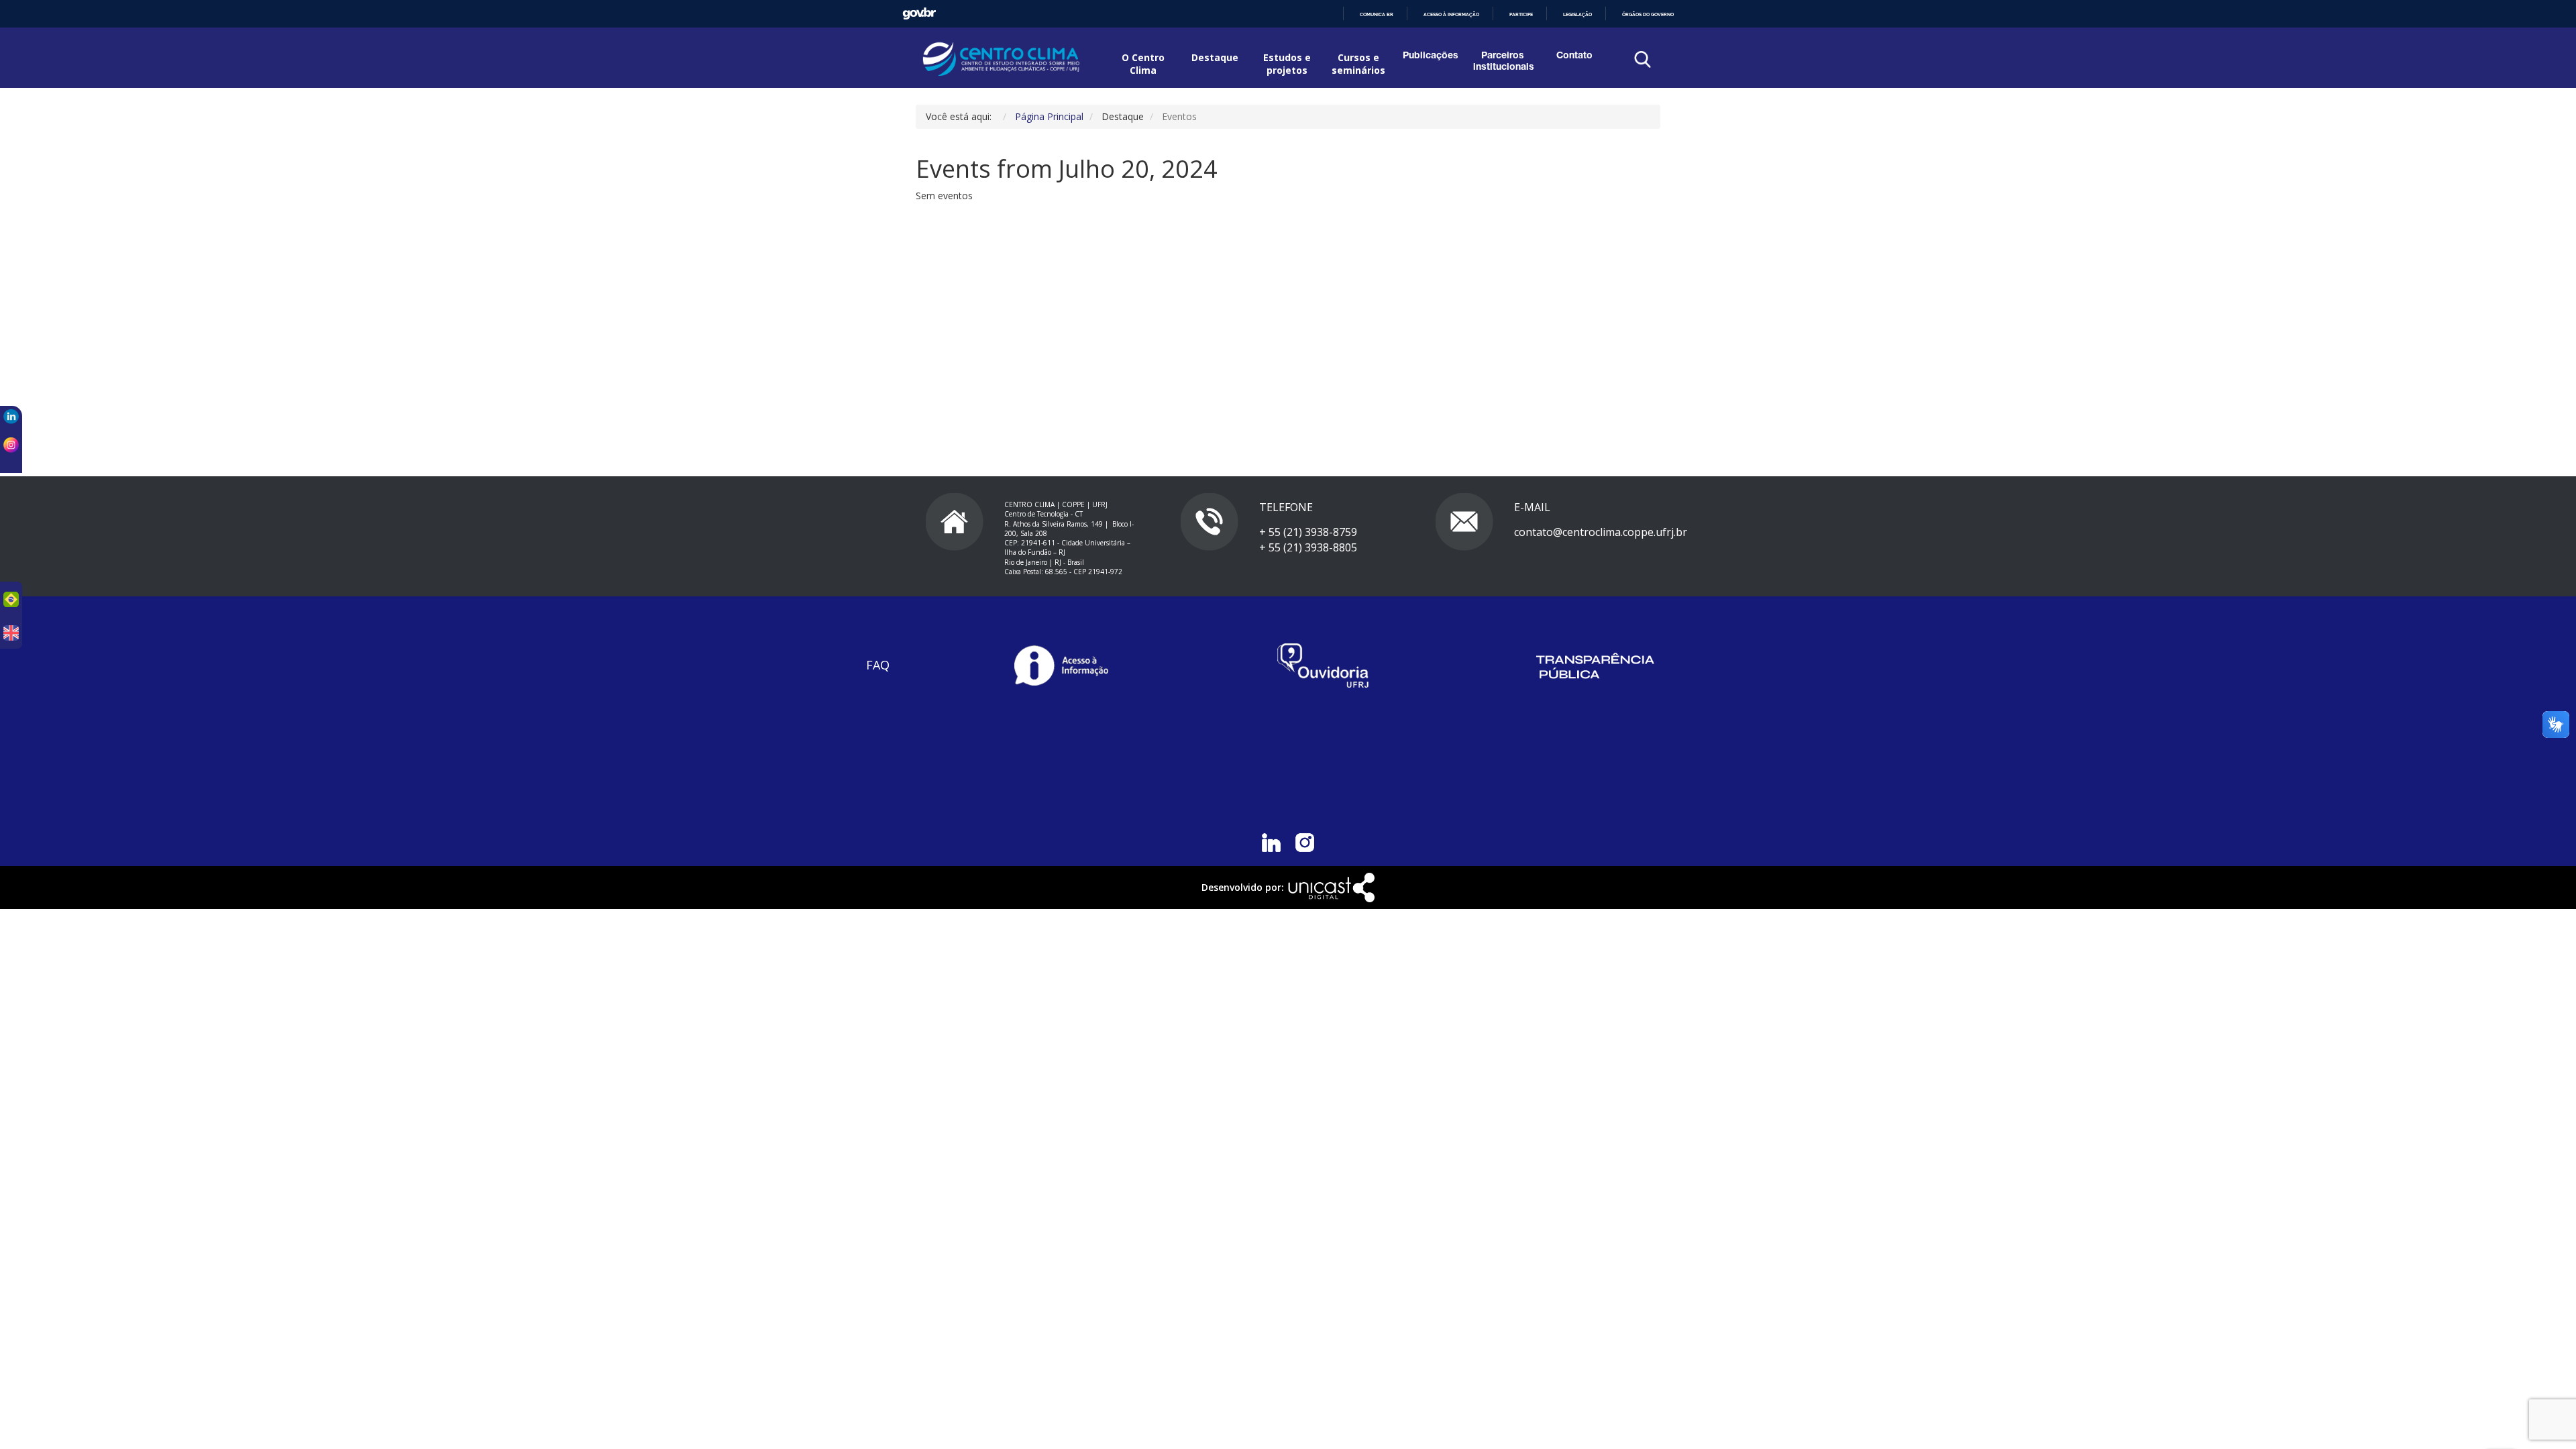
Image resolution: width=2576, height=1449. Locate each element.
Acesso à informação (1451, 14)
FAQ (878, 665)
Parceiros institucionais (1502, 62)
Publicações (1431, 56)
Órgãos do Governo (1648, 14)
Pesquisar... (1551, 94)
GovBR (919, 14)
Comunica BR (1377, 14)
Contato (1574, 56)
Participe (1521, 14)
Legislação (1577, 14)
